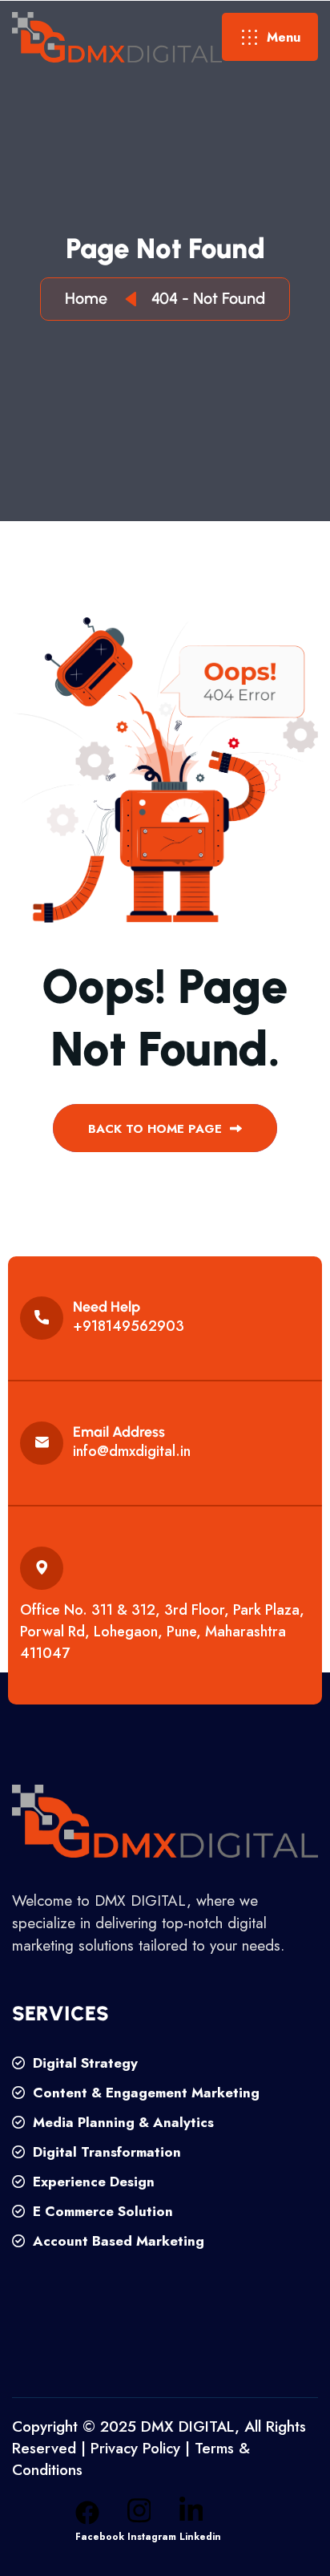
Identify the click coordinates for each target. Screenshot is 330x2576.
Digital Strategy (83, 2063)
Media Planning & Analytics (121, 2122)
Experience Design (92, 2182)
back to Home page (157, 1129)
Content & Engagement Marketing (144, 2093)
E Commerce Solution (101, 2211)
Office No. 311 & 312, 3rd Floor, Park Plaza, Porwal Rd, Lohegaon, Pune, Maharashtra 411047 (162, 1632)
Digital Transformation (105, 2152)
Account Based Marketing (117, 2241)
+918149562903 (129, 1326)
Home (90, 298)
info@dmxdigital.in (132, 1451)
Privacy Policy (135, 2448)
